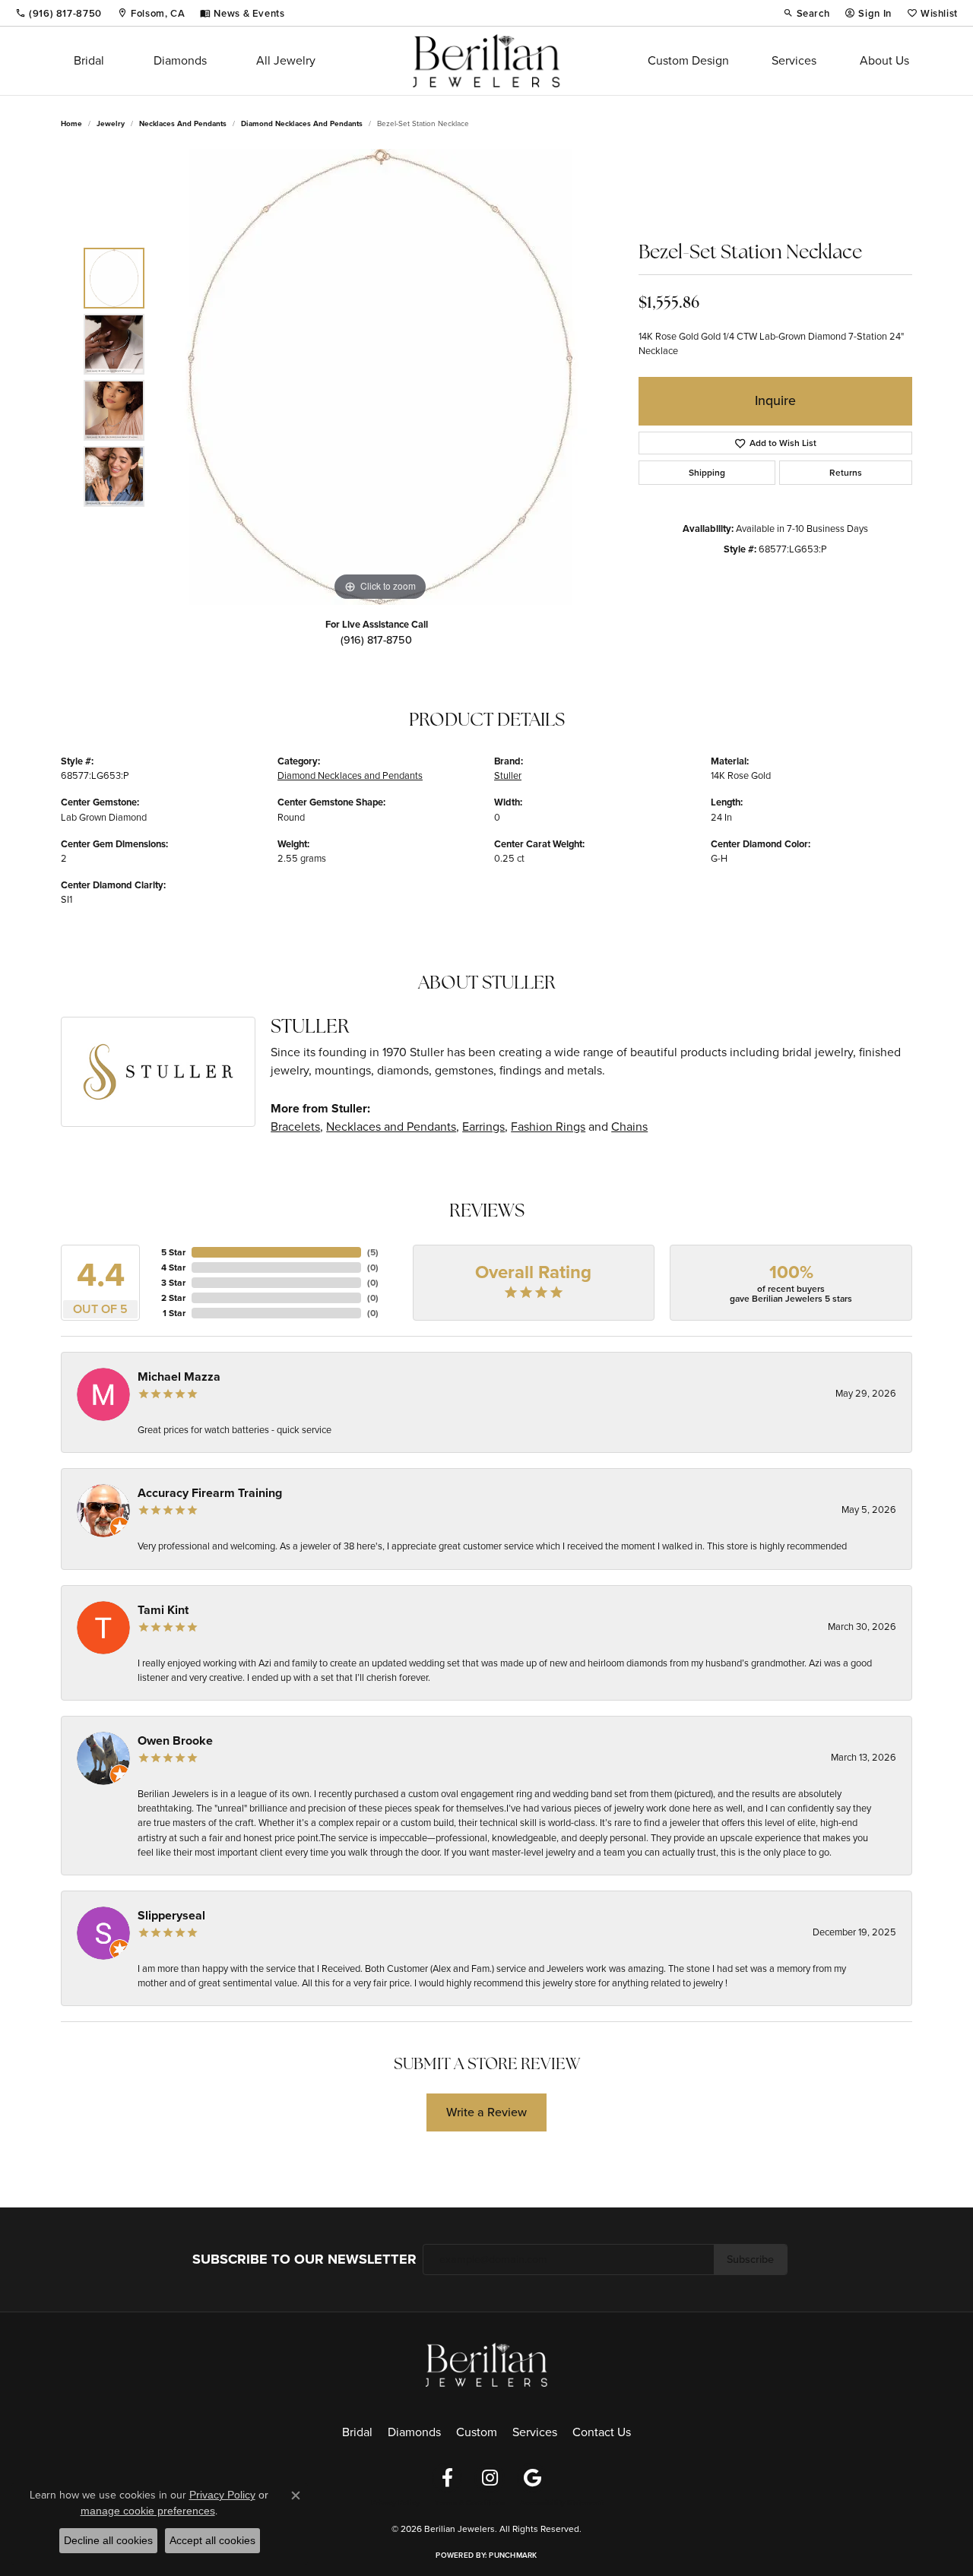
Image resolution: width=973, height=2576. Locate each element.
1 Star (174, 1313)
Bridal (89, 60)
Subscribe (750, 2259)
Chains (629, 1127)
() (373, 1252)
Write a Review (486, 2112)
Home (71, 123)
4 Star (173, 1267)
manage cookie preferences (148, 2511)
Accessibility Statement (561, 2503)
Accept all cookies (212, 2540)
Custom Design (688, 60)
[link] (59, 13)
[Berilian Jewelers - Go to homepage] (486, 2364)
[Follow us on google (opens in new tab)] (532, 2478)
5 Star (173, 1252)
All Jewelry (286, 60)
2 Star (173, 1298)
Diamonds (180, 60)
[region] (380, 377)
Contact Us (602, 2432)
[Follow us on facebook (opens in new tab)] (447, 2478)
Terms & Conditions (470, 2503)
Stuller (508, 775)
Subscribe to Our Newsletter (304, 2259)
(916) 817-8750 (376, 640)
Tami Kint (163, 1610)
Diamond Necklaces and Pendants (302, 123)
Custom (477, 2432)
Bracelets (295, 1127)
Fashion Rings (548, 1127)
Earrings (483, 1127)
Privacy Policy (395, 2503)
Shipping (707, 473)
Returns (846, 473)
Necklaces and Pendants (183, 123)
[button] (807, 13)
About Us (884, 60)
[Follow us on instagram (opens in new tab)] (490, 2478)
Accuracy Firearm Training (210, 1493)
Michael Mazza (179, 1377)
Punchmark (513, 2555)
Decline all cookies (108, 2540)
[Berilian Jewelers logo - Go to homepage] (486, 61)
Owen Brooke (175, 1741)
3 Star (173, 1283)
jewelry (111, 123)
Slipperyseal (171, 1915)
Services (794, 60)
